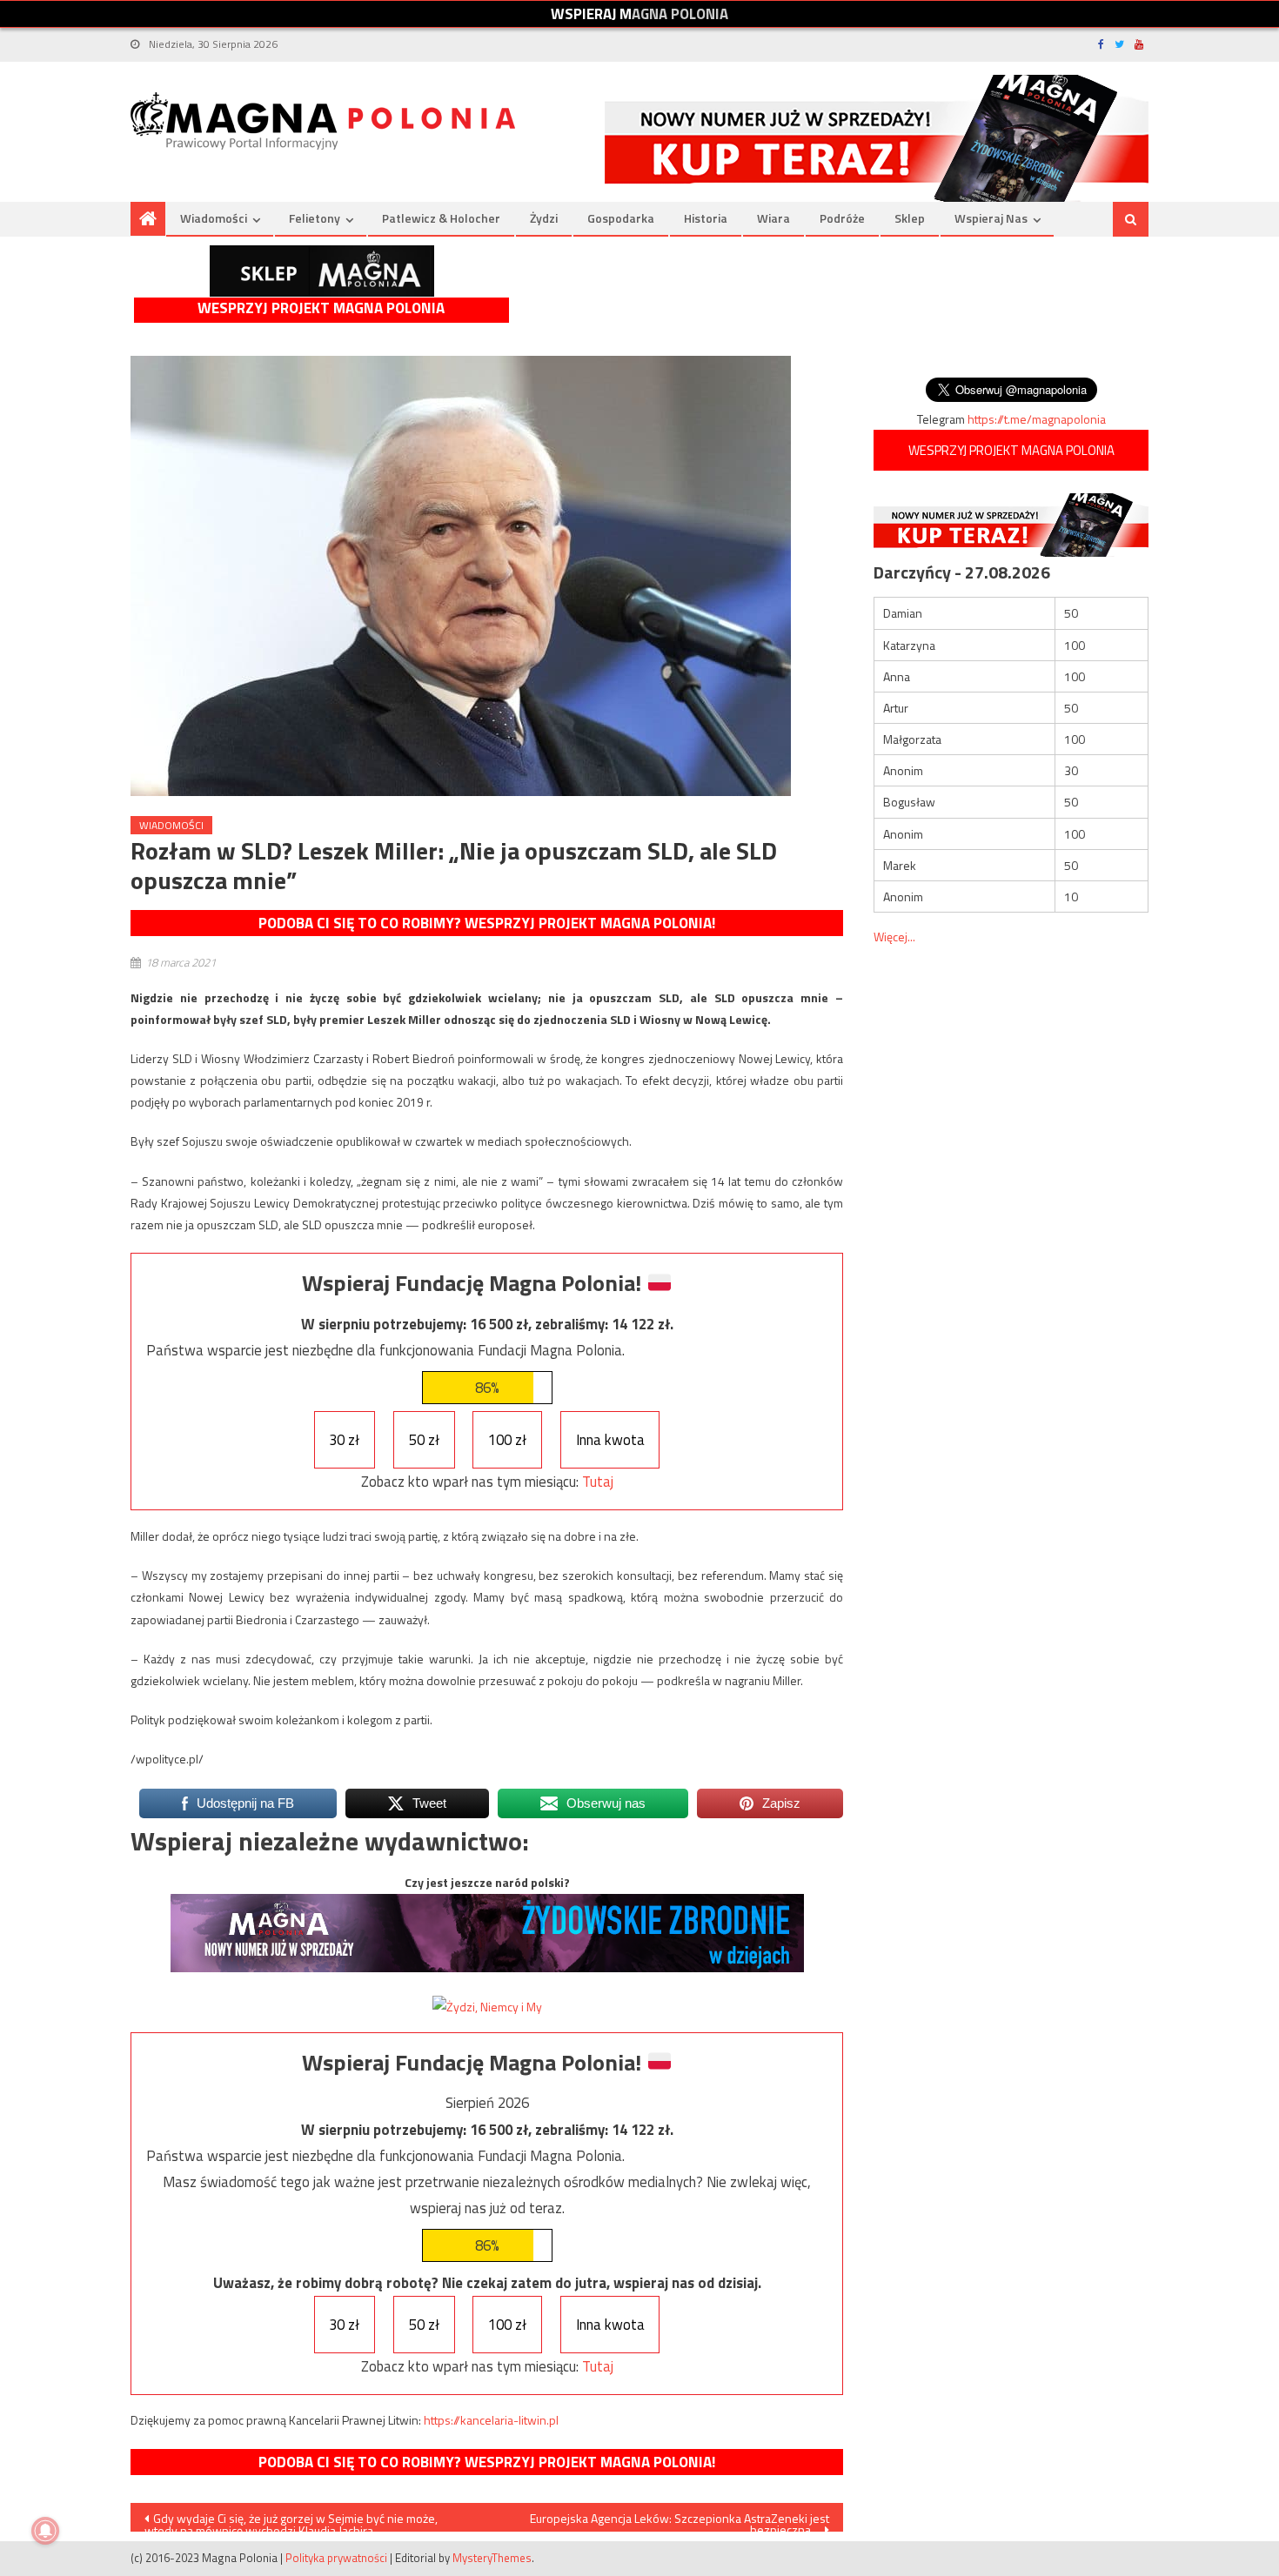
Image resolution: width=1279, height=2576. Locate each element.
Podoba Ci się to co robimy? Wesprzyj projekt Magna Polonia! (487, 923)
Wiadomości (214, 218)
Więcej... (894, 937)
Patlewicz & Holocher (441, 218)
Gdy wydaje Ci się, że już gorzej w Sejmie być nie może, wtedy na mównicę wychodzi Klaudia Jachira (291, 2520)
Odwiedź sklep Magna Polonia (322, 271)
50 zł (424, 1440)
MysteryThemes (492, 2558)
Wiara (773, 218)
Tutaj (598, 1482)
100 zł (507, 1440)
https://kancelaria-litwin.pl (491, 2420)
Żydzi (544, 218)
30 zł (344, 1440)
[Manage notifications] (45, 2531)
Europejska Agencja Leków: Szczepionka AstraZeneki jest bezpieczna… (680, 2520)
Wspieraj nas (991, 218)
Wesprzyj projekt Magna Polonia (321, 308)
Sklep (910, 218)
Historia (706, 218)
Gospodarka (621, 218)
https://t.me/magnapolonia (1037, 419)
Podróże (842, 218)
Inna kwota (610, 1440)
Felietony (315, 218)
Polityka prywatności (336, 2558)
